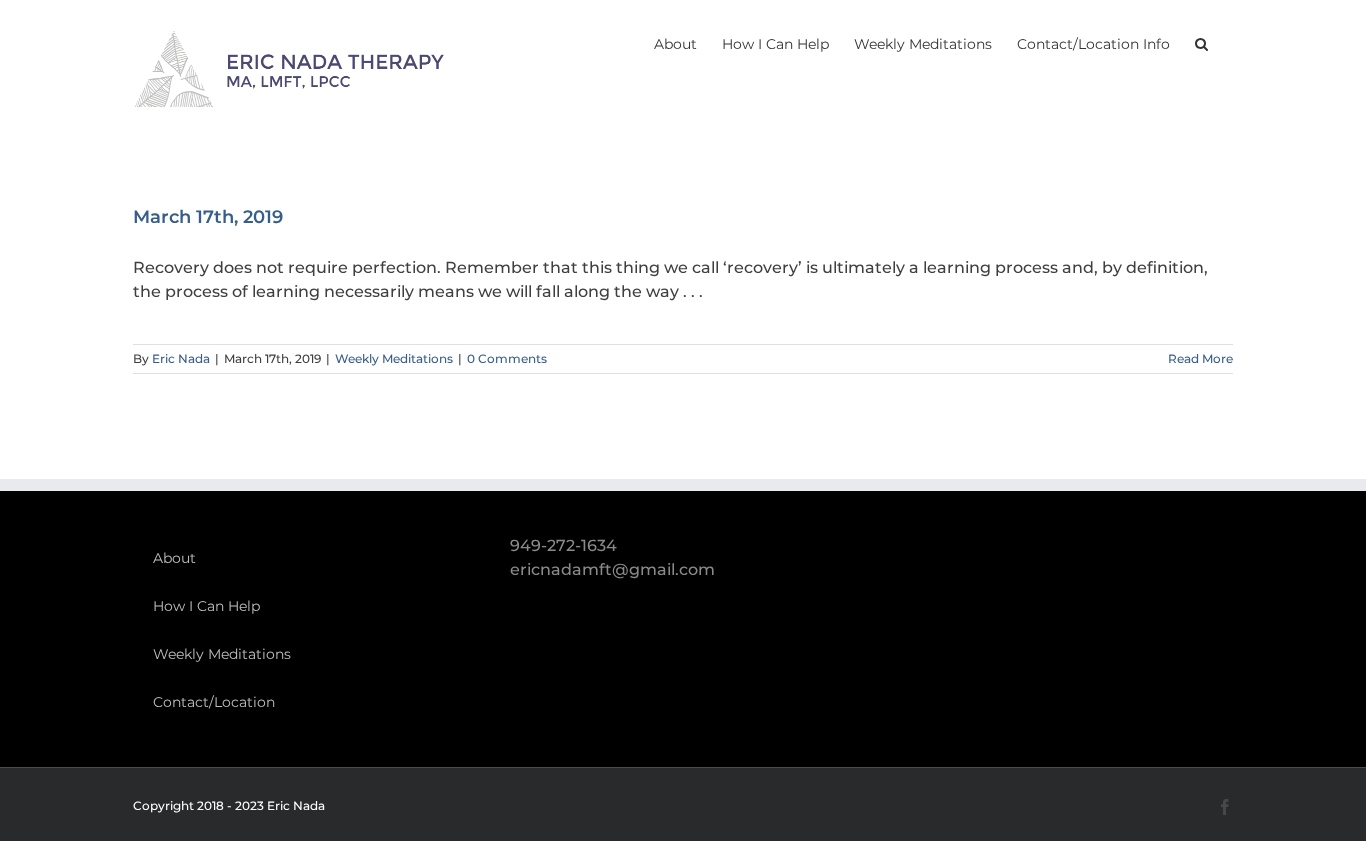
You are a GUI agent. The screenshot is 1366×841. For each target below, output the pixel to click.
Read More (1200, 358)
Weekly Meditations (394, 358)
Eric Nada (181, 358)
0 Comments (507, 358)
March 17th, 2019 (208, 217)
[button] (1201, 42)
